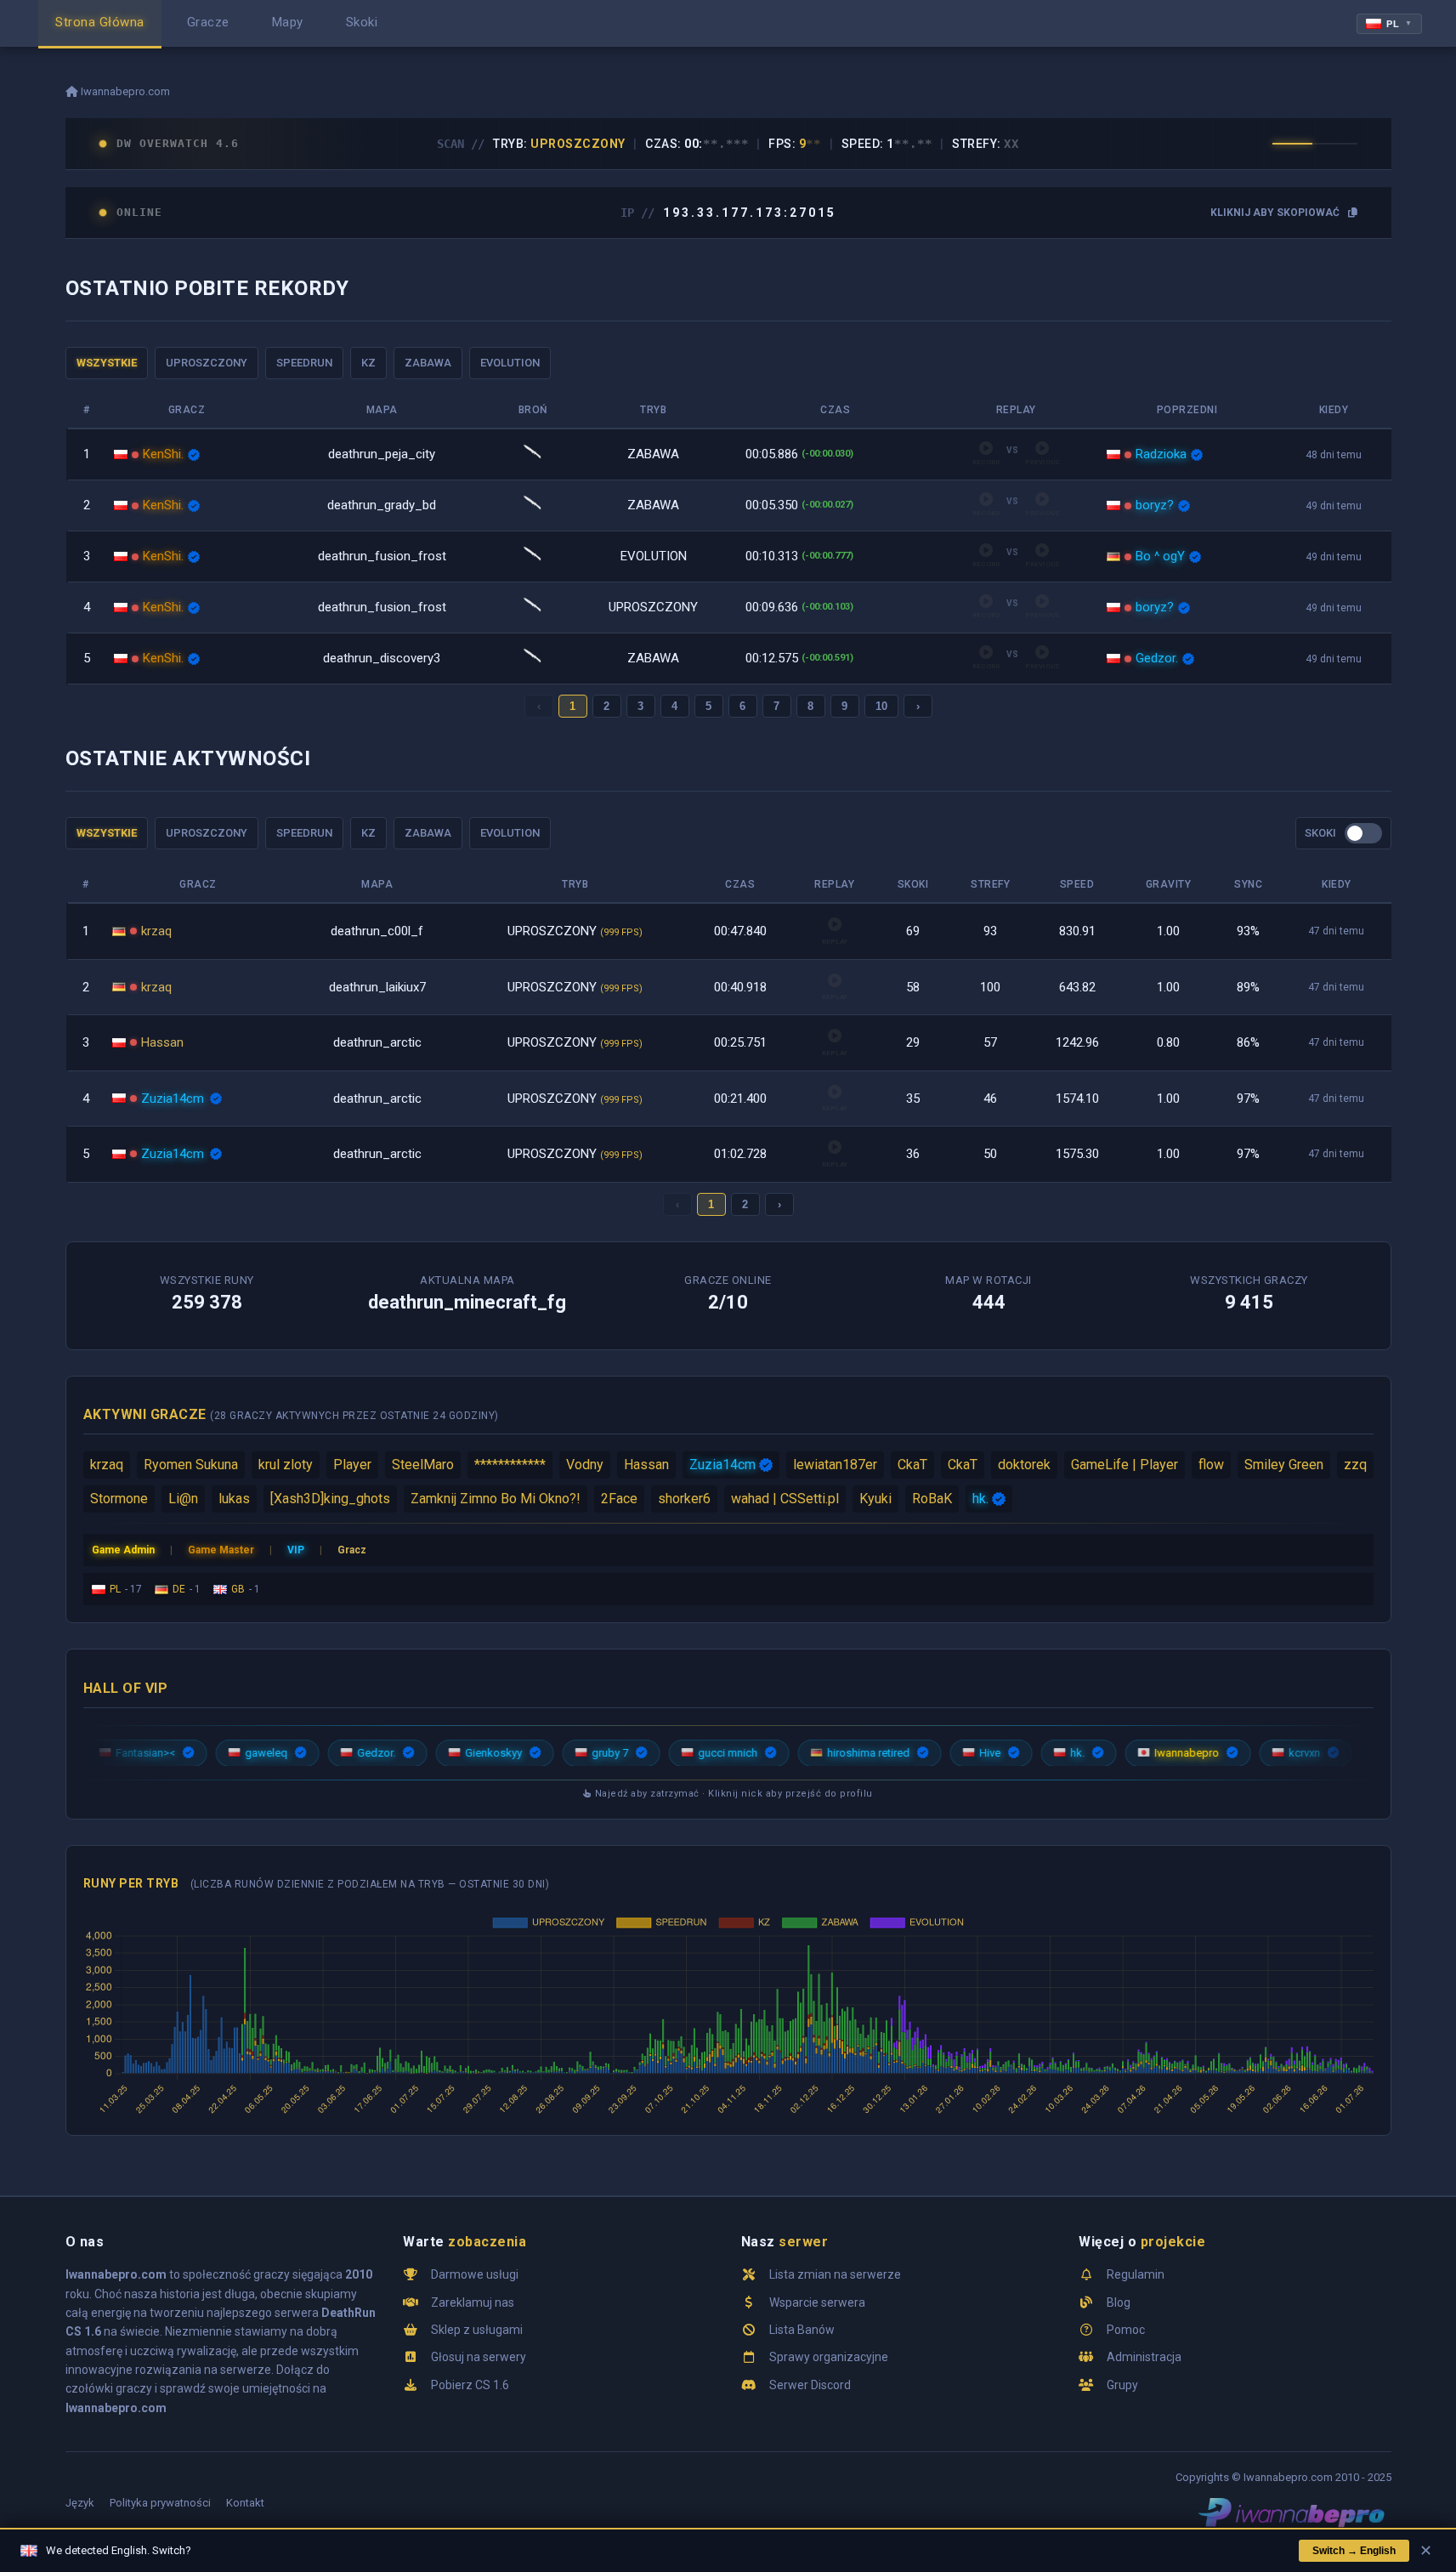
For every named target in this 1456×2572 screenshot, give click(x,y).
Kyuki (875, 1499)
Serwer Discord (810, 2385)
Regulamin (1136, 2274)
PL (1399, 24)
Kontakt (245, 2503)
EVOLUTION (510, 363)
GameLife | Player (1125, 1465)
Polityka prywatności (160, 2503)
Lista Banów (802, 2330)
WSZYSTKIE (107, 363)
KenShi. (163, 454)
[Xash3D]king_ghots (330, 1499)
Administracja (1144, 2357)
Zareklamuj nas (473, 2302)
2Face (619, 1499)
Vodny (585, 1465)
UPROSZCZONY (207, 363)
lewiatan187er (835, 1465)
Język (80, 2503)
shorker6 (684, 1499)
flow (1211, 1465)
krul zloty (286, 1465)
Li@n (183, 1499)
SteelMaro (423, 1465)
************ (510, 1465)
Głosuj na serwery (479, 2357)
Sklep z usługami (477, 2330)
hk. (980, 1499)
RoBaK (932, 1499)
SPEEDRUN (304, 363)
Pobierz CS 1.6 (470, 2385)
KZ (368, 363)
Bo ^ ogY (1160, 556)
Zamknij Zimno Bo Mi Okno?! (496, 1499)
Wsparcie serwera (817, 2302)
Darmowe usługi (475, 2274)
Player (352, 1465)
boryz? (1155, 505)
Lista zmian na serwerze (835, 2274)
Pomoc (1126, 2330)
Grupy (1122, 2385)
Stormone (119, 1499)
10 (881, 706)
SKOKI (1320, 833)
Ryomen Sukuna (191, 1465)
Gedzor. (1157, 658)
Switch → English (1354, 2551)
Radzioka (1161, 454)
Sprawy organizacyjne (829, 2357)
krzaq (156, 931)
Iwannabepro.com (124, 91)
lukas (234, 1499)
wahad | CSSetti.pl (785, 1499)
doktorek (1024, 1465)
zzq (1355, 1465)
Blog (1119, 2302)
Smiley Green (1284, 1465)
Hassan (162, 1042)
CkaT (912, 1465)
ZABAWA (428, 363)
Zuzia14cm (173, 1099)
